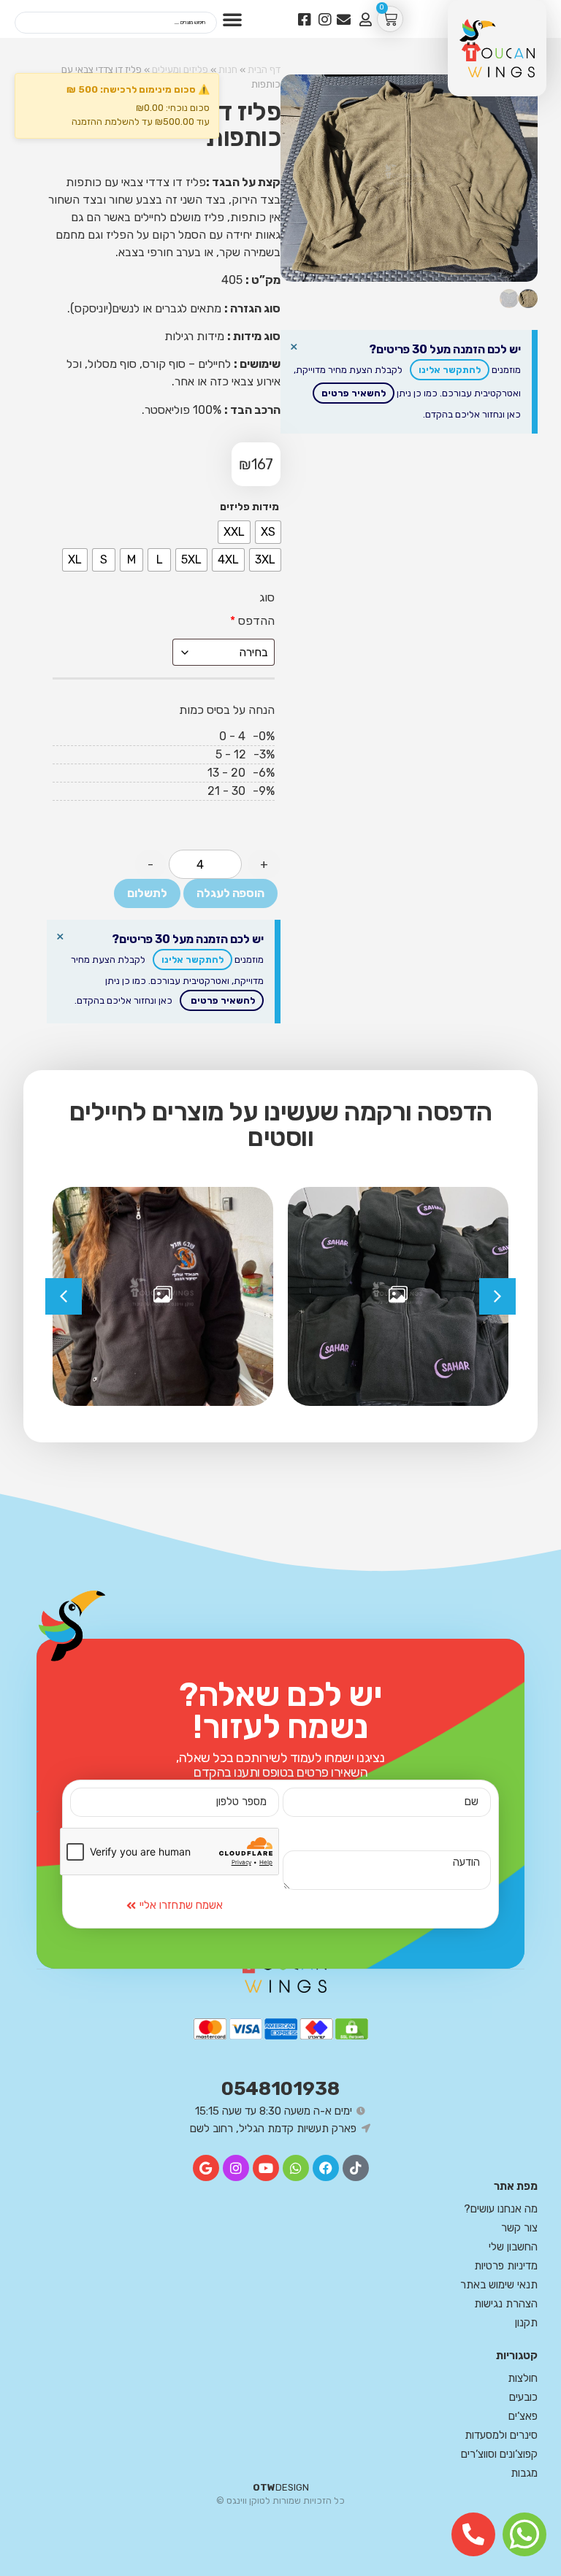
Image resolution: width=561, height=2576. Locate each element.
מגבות (524, 2473)
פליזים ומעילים (180, 69)
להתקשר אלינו (450, 370)
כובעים (523, 2397)
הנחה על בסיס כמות (227, 710)
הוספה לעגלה (230, 893)
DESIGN (281, 2487)
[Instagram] (236, 2168)
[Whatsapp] (296, 2168)
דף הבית (264, 69)
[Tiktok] (356, 2168)
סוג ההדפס (252, 609)
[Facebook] (326, 2168)
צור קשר (519, 2228)
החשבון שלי (513, 2247)
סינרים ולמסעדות (501, 2435)
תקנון (526, 2323)
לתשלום (147, 893)
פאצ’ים (523, 2416)
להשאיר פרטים (354, 393)
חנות (228, 69)
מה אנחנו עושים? (501, 2209)
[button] (232, 19)
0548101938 (280, 2089)
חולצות (523, 2378)
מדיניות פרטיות (506, 2266)
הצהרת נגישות (506, 2304)
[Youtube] (266, 2168)
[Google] (206, 2168)
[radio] (265, 560)
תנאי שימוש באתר (499, 2285)
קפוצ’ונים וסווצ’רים (499, 2454)
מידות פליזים (249, 507)
